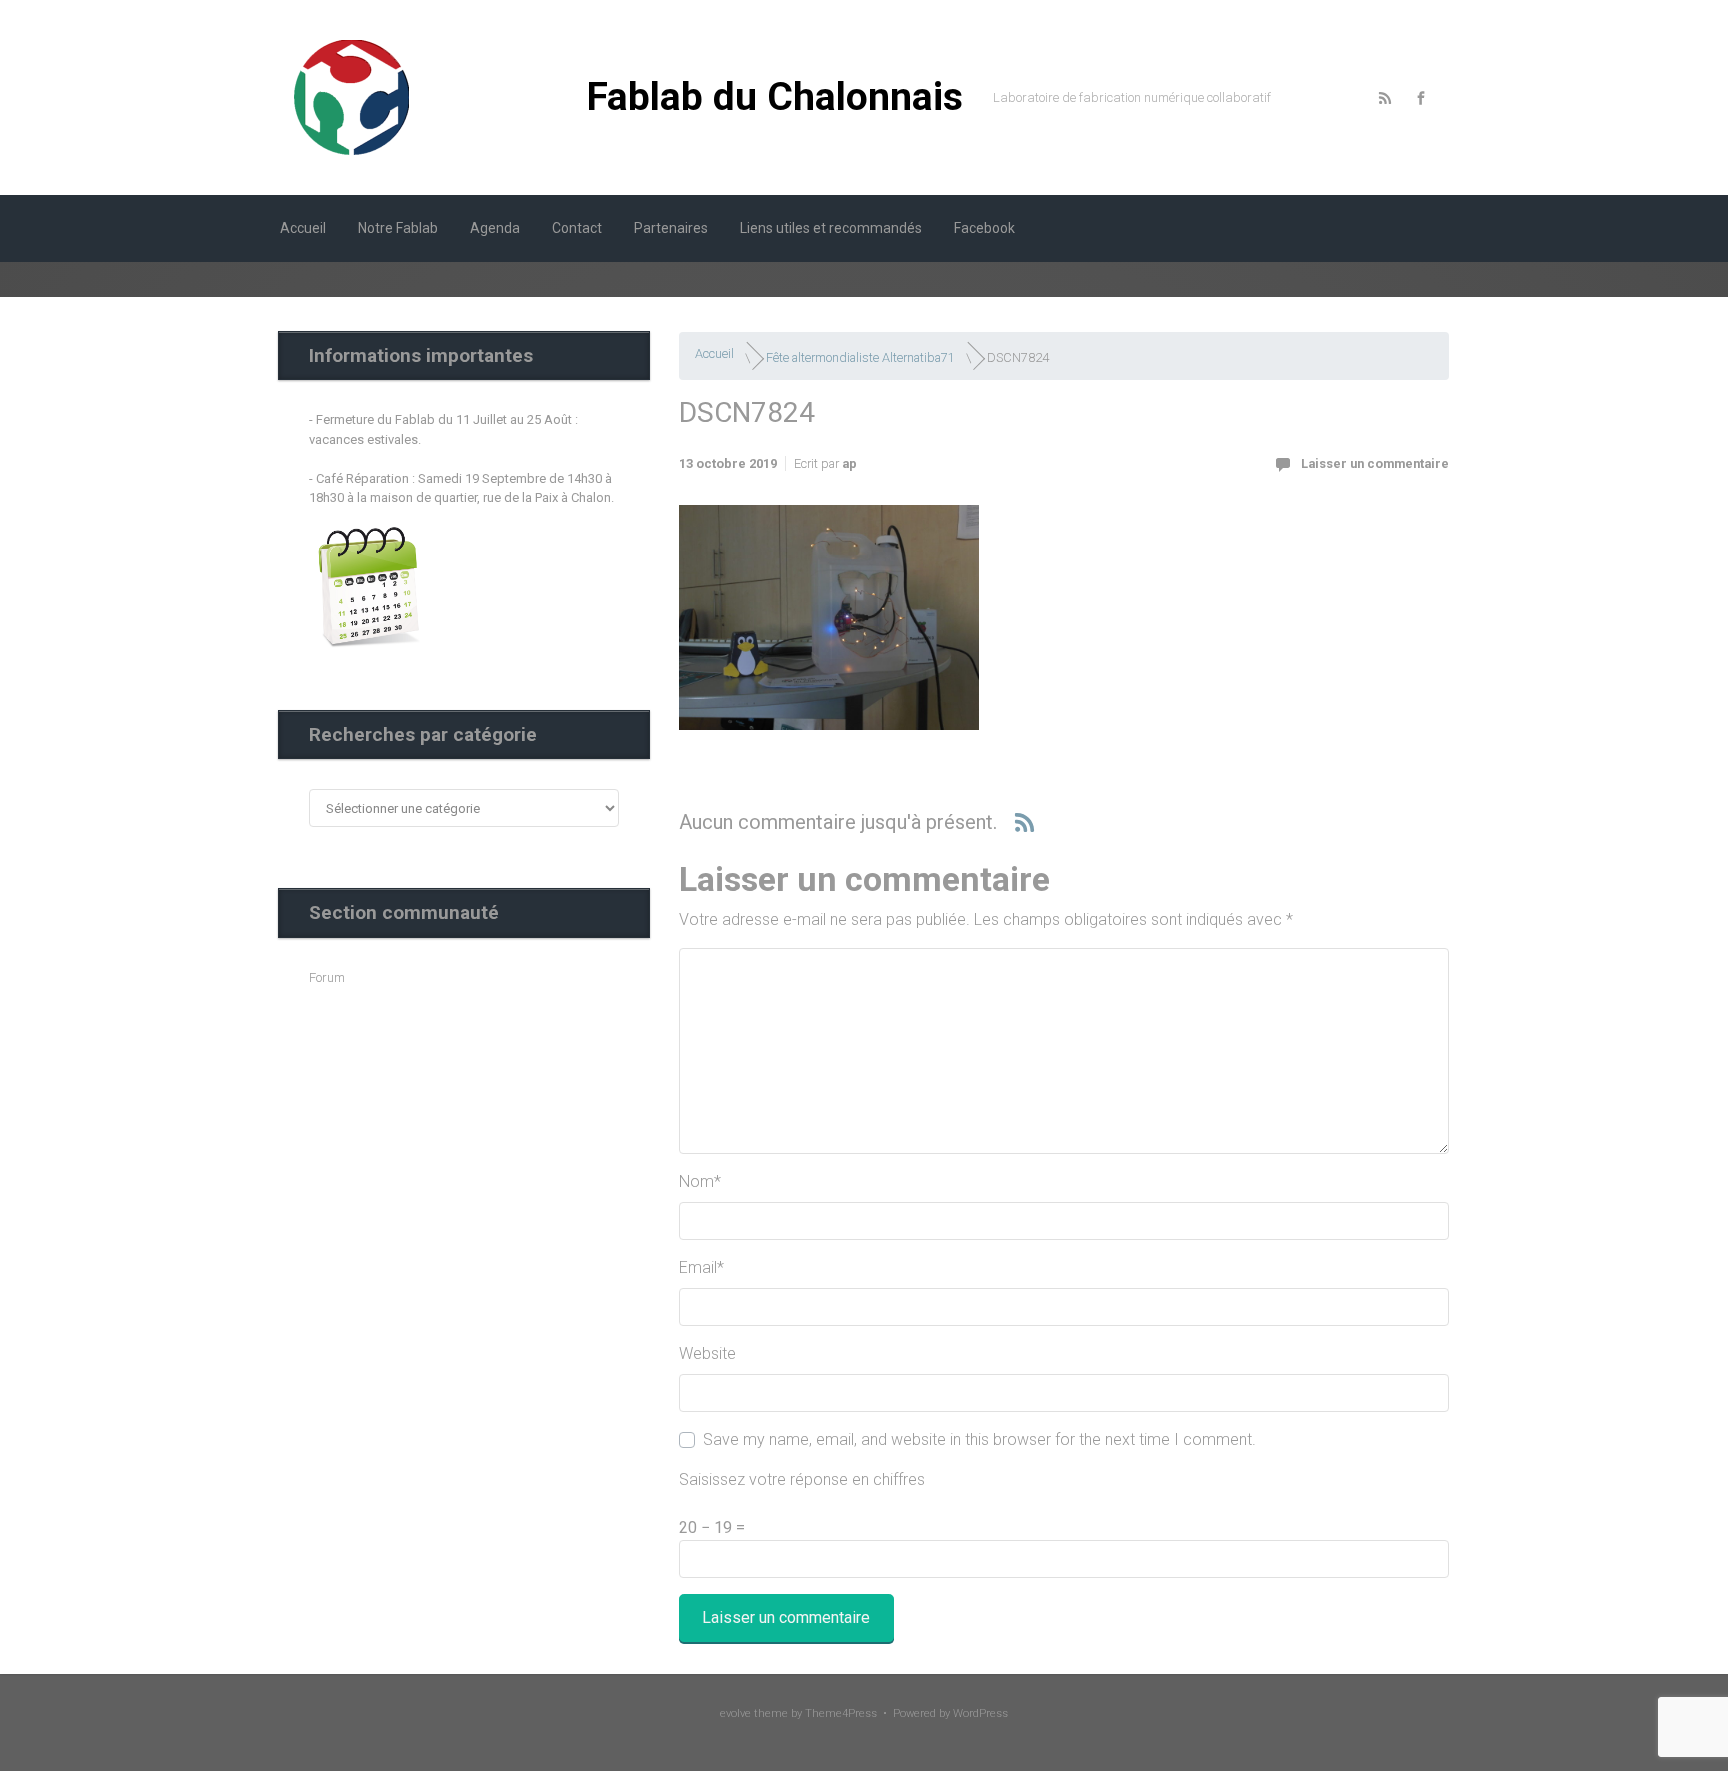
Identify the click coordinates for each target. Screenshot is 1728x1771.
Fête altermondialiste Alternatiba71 (860, 357)
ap (849, 463)
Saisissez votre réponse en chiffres (802, 1479)
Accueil (714, 353)
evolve (735, 1713)
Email (701, 1267)
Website (707, 1353)
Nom (700, 1181)
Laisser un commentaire (1375, 463)
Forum (327, 977)
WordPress (980, 1713)
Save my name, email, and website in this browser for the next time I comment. (979, 1439)
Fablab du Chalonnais (775, 97)
